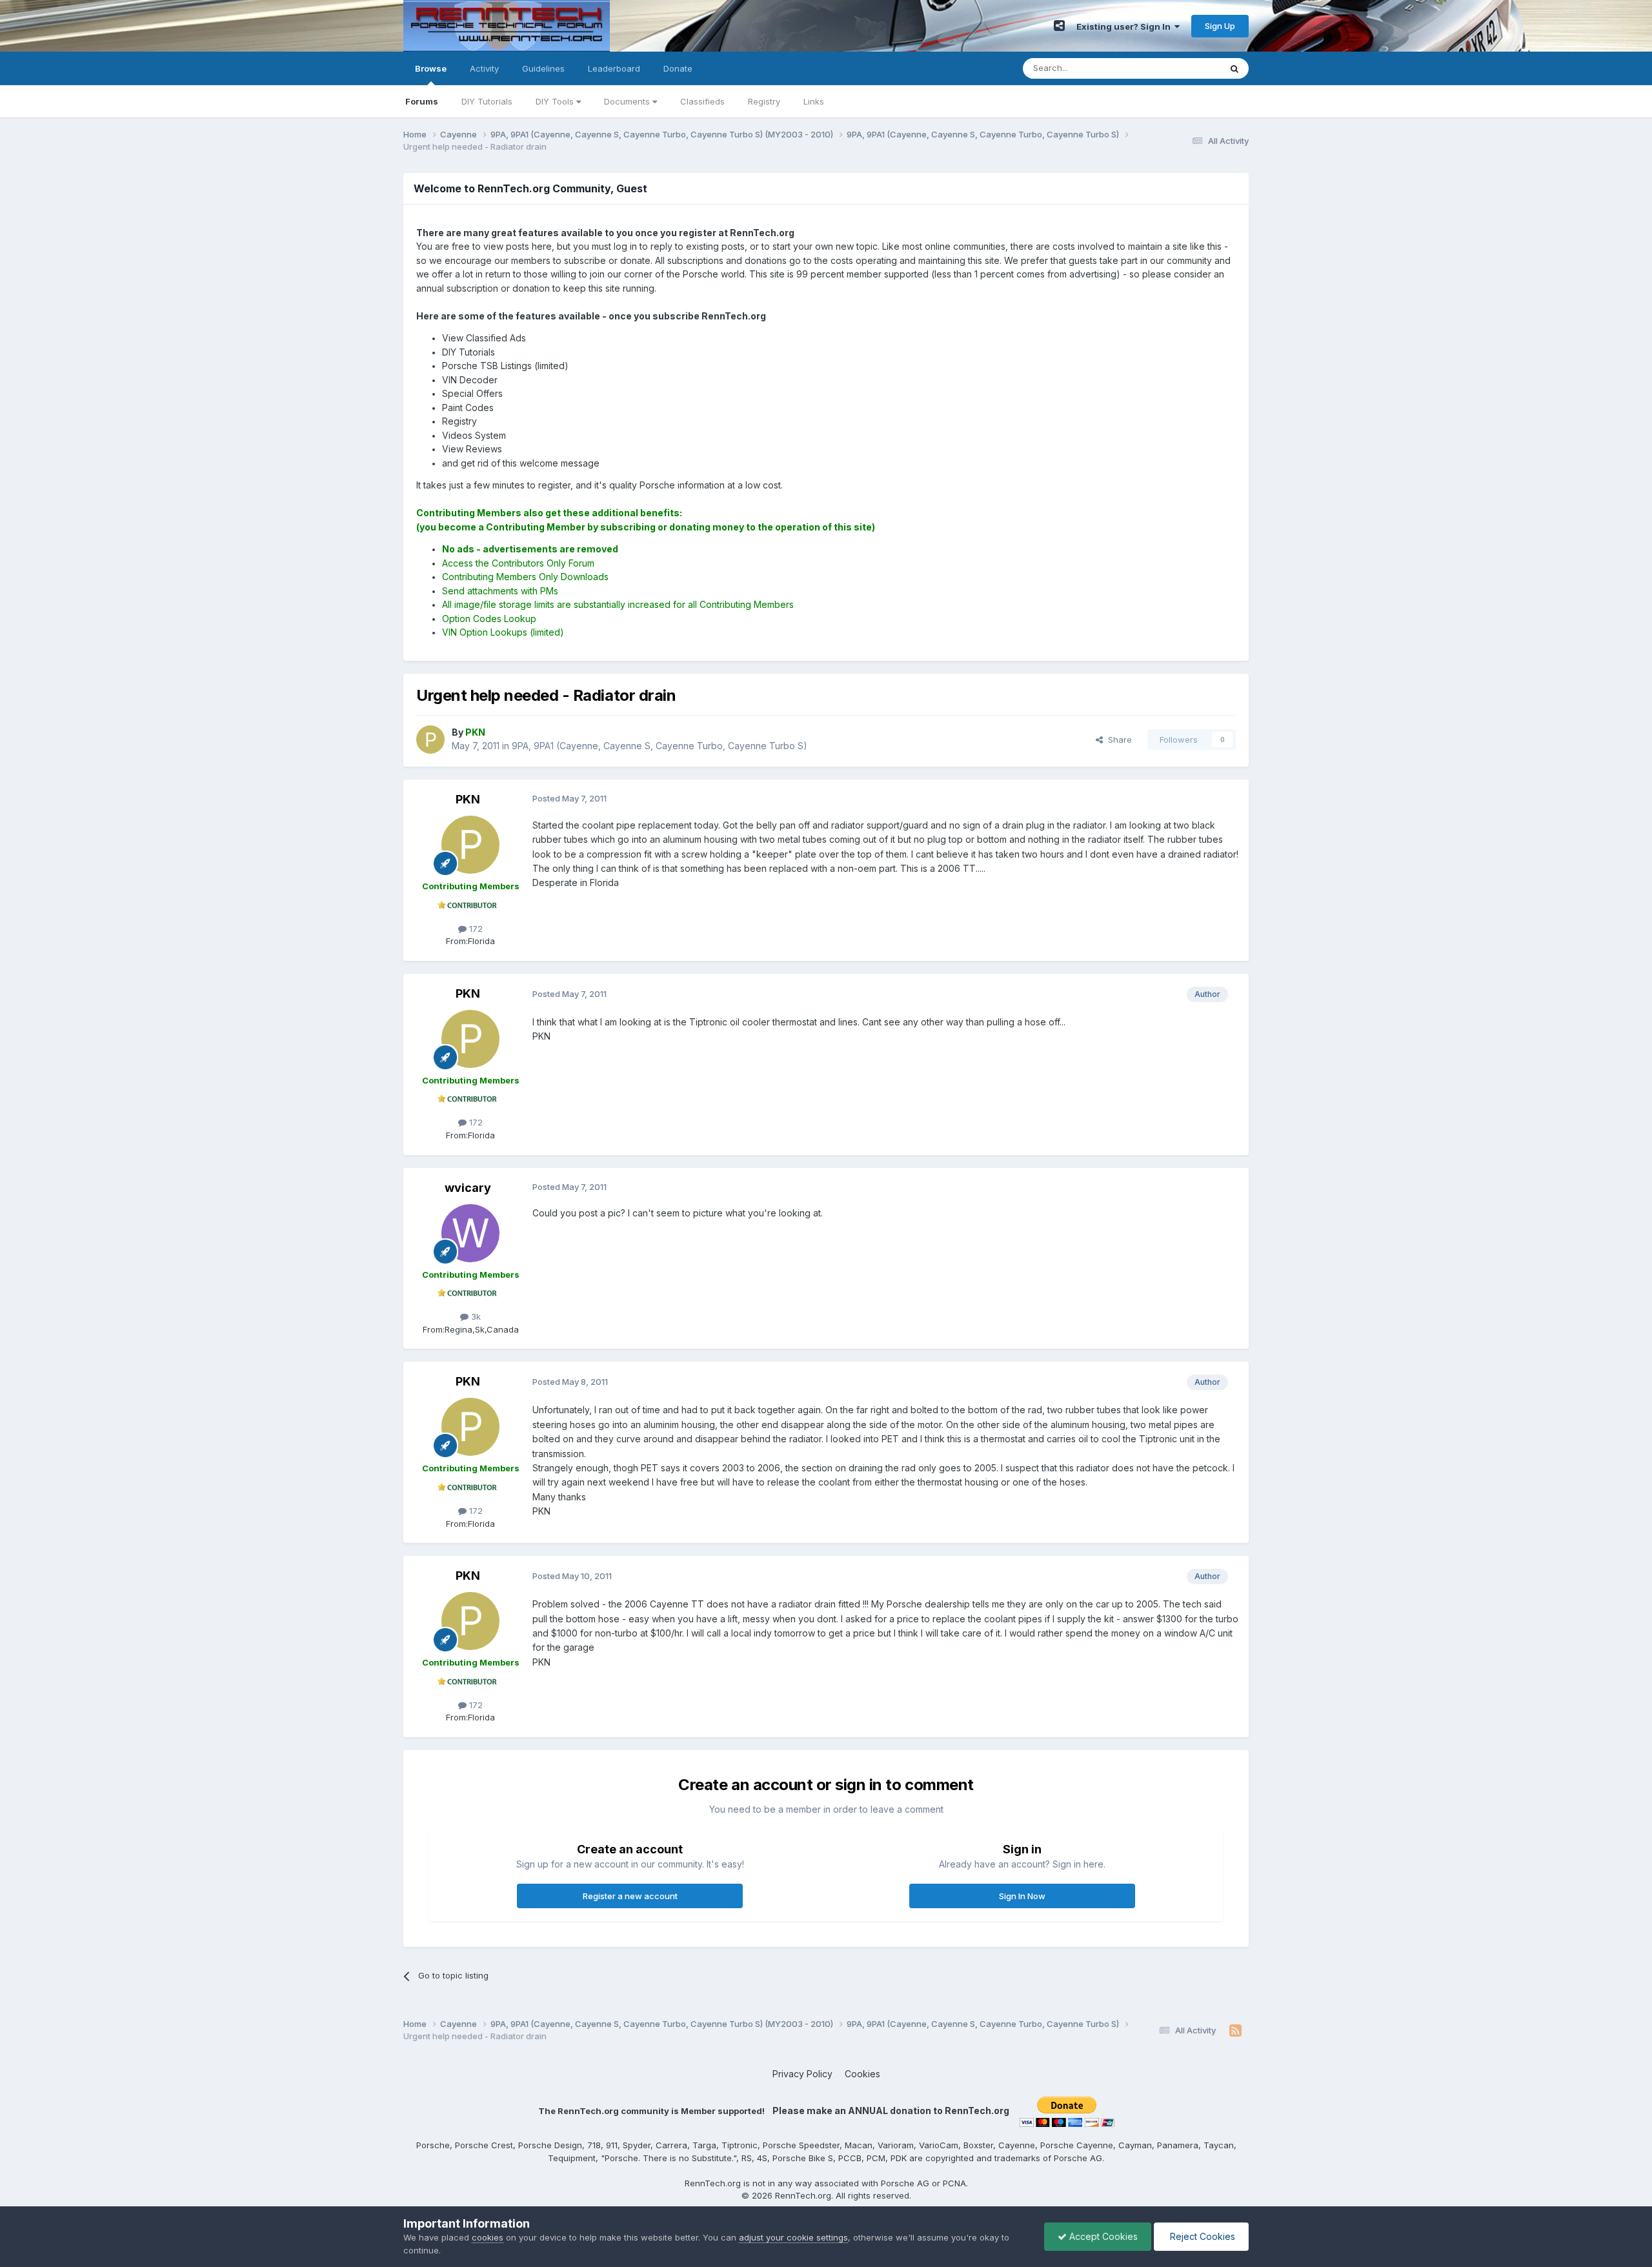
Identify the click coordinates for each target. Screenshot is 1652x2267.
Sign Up (1220, 26)
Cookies (862, 2074)
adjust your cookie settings (793, 2237)
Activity (484, 68)
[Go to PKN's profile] (430, 740)
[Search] (1234, 68)
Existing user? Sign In (1125, 26)
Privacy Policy (802, 2074)
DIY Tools (556, 101)
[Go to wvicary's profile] (470, 1233)
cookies (488, 2237)
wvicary (468, 1188)
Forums (422, 101)
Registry (764, 101)
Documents (628, 101)
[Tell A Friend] (1059, 26)
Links (814, 101)
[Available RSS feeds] (1235, 2031)
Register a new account (630, 1896)
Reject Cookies (1201, 2236)
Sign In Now (1022, 1896)
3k (475, 1316)
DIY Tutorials (487, 101)
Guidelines (543, 68)
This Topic (1183, 68)
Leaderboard (614, 68)
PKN (468, 799)
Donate (678, 68)
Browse (431, 68)
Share (1117, 740)
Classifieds (702, 101)
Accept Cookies (1102, 2236)
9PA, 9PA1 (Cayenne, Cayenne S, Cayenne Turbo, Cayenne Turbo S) (660, 746)
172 (475, 929)
